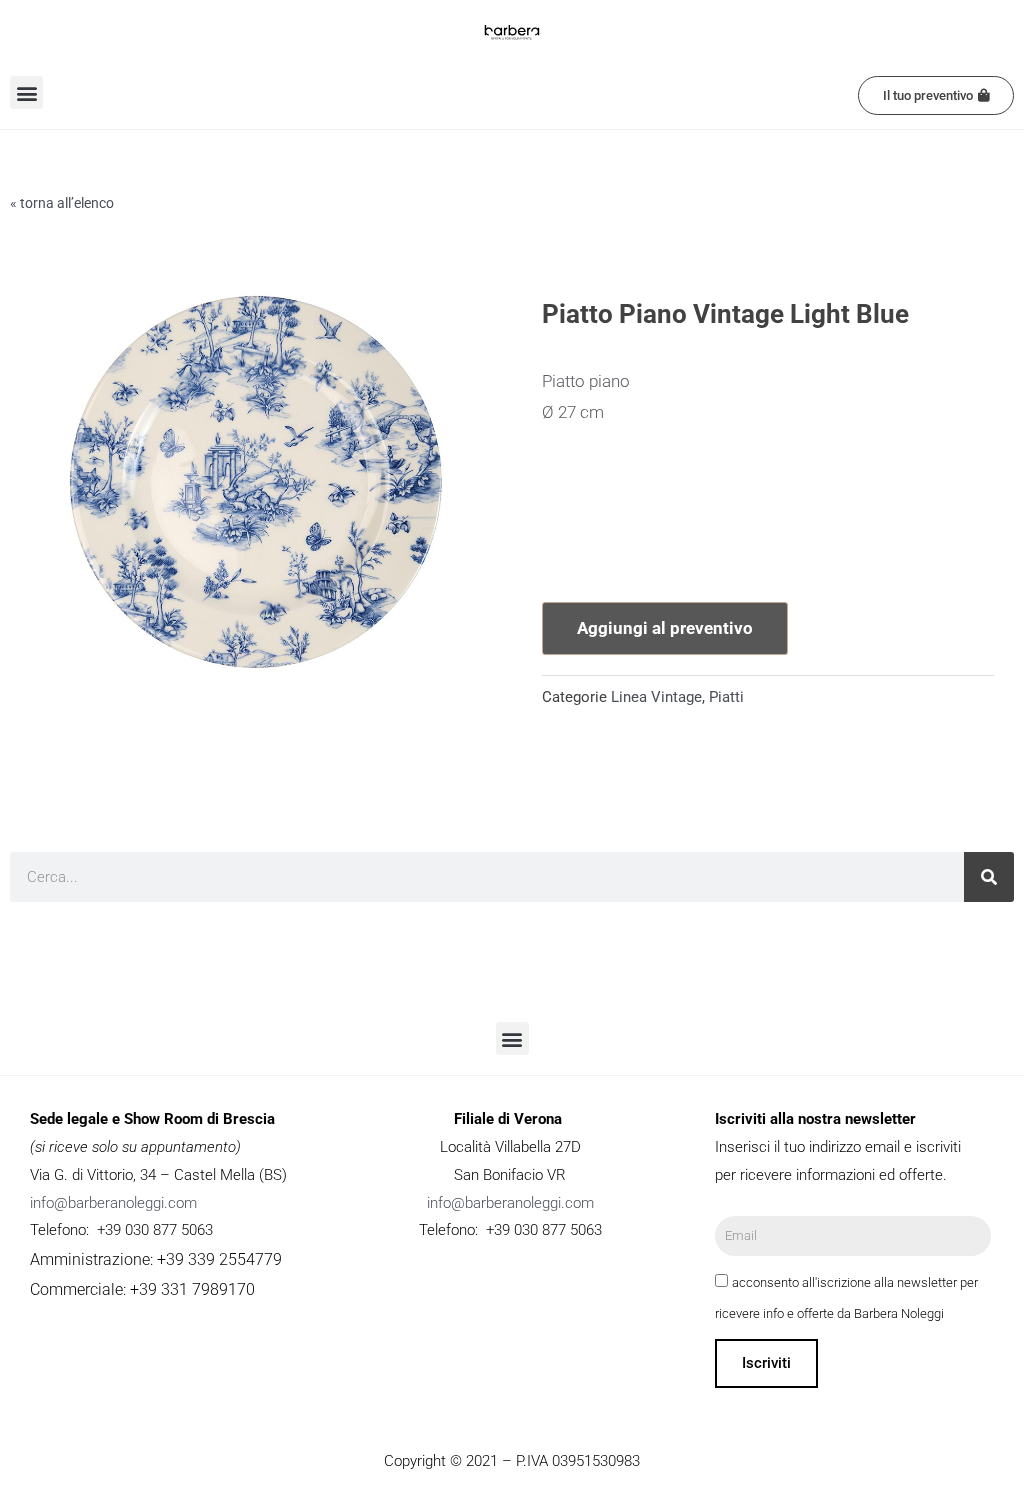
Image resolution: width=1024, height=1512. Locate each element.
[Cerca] (989, 877)
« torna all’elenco (62, 203)
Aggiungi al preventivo (665, 628)
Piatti (726, 697)
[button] (26, 92)
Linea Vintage (656, 697)
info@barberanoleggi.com (113, 1203)
